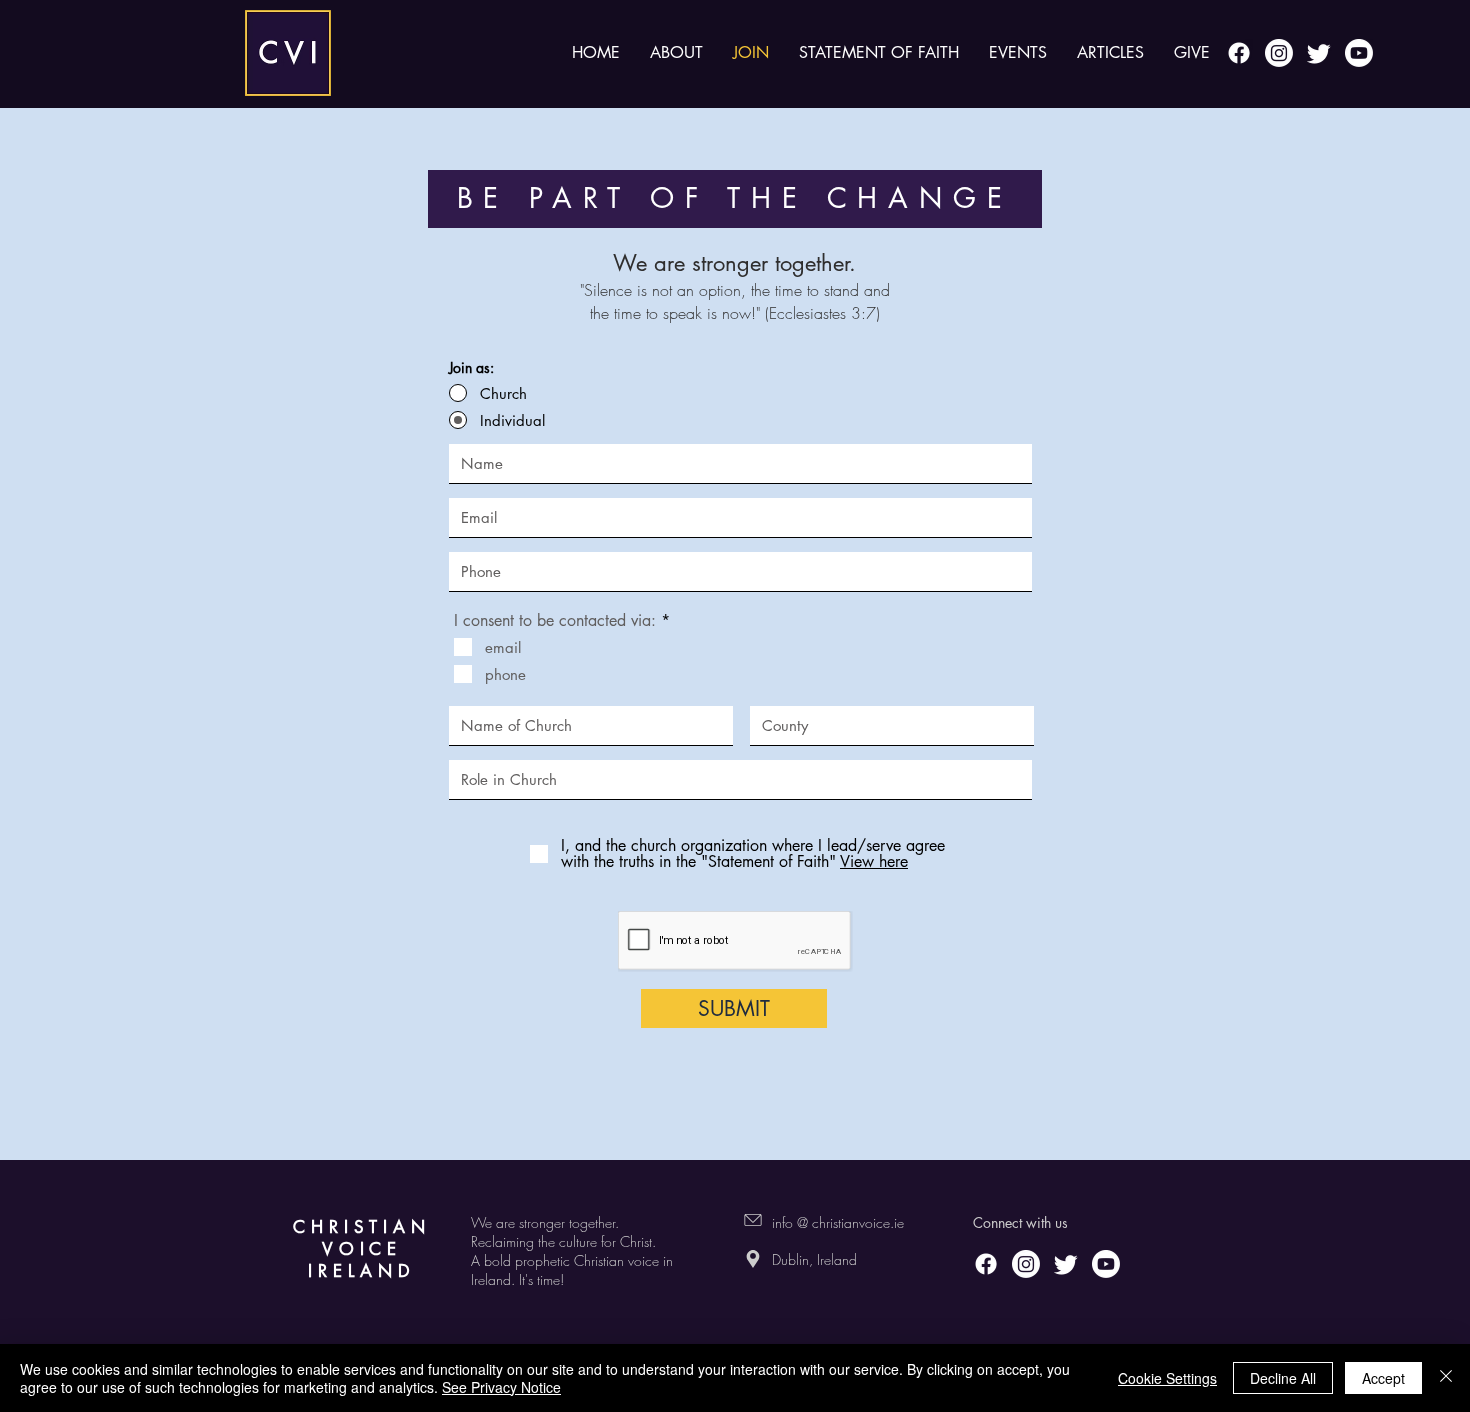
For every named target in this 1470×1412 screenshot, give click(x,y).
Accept (1383, 1378)
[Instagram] (1279, 53)
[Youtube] (1359, 53)
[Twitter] (1319, 53)
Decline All (1283, 1378)
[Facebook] (1239, 53)
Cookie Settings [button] (1167, 1378)
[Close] (1446, 1378)
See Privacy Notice (501, 1387)
